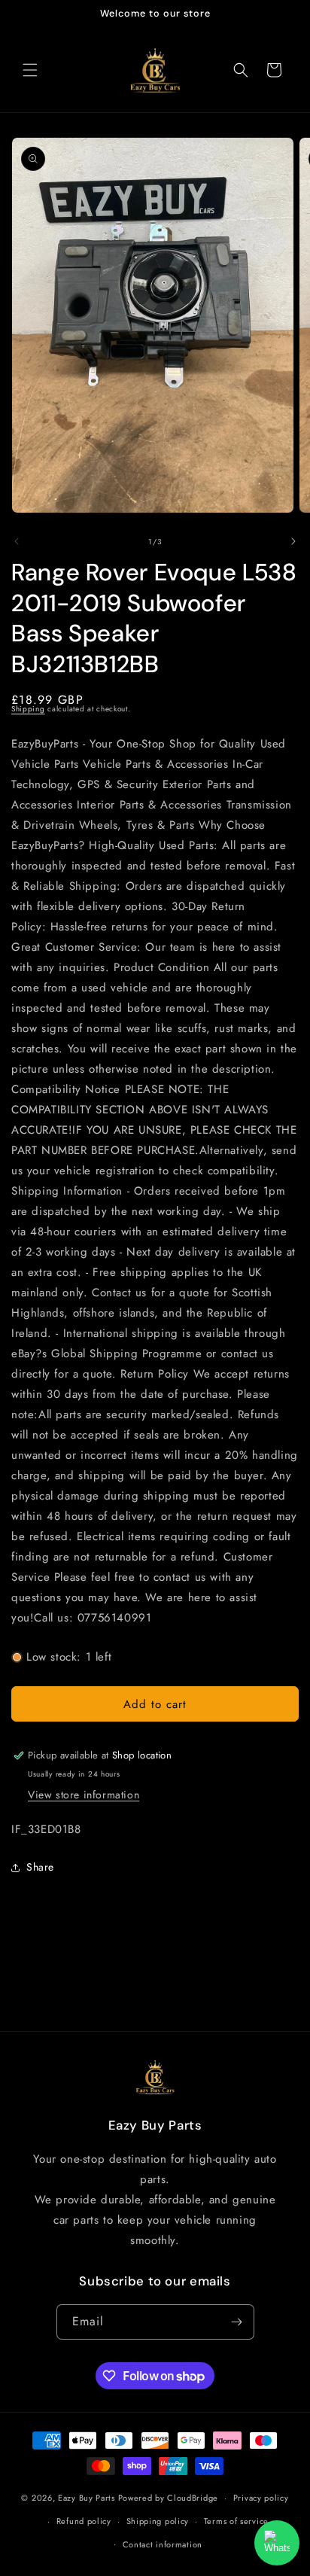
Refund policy (84, 2521)
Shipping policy (158, 2521)
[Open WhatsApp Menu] (277, 2543)
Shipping (28, 709)
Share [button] (40, 1867)
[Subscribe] (237, 2322)
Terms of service (236, 2521)
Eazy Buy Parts (87, 2498)
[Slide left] (17, 541)
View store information (84, 1795)
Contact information (163, 2544)
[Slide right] (293, 541)
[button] (30, 70)
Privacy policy (261, 2498)
